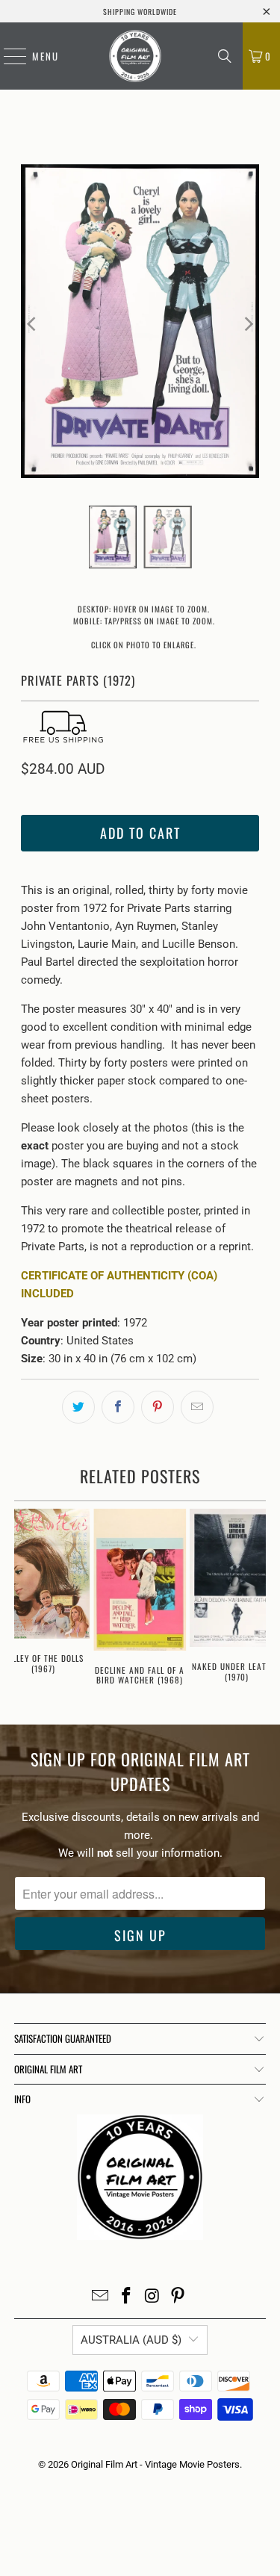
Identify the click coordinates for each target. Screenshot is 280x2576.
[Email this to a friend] (197, 1407)
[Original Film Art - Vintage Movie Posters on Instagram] (152, 2297)
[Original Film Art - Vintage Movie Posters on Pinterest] (178, 2297)
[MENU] (7, 56)
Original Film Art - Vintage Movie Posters (155, 2464)
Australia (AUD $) (131, 2340)
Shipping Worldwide (140, 12)
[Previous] (32, 324)
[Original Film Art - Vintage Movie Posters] (135, 56)
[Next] (248, 324)
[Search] (225, 56)
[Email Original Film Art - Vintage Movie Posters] (101, 2297)
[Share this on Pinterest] (158, 1407)
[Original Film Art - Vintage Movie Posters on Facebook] (126, 2297)
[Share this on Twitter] (78, 1407)
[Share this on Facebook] (118, 1407)
